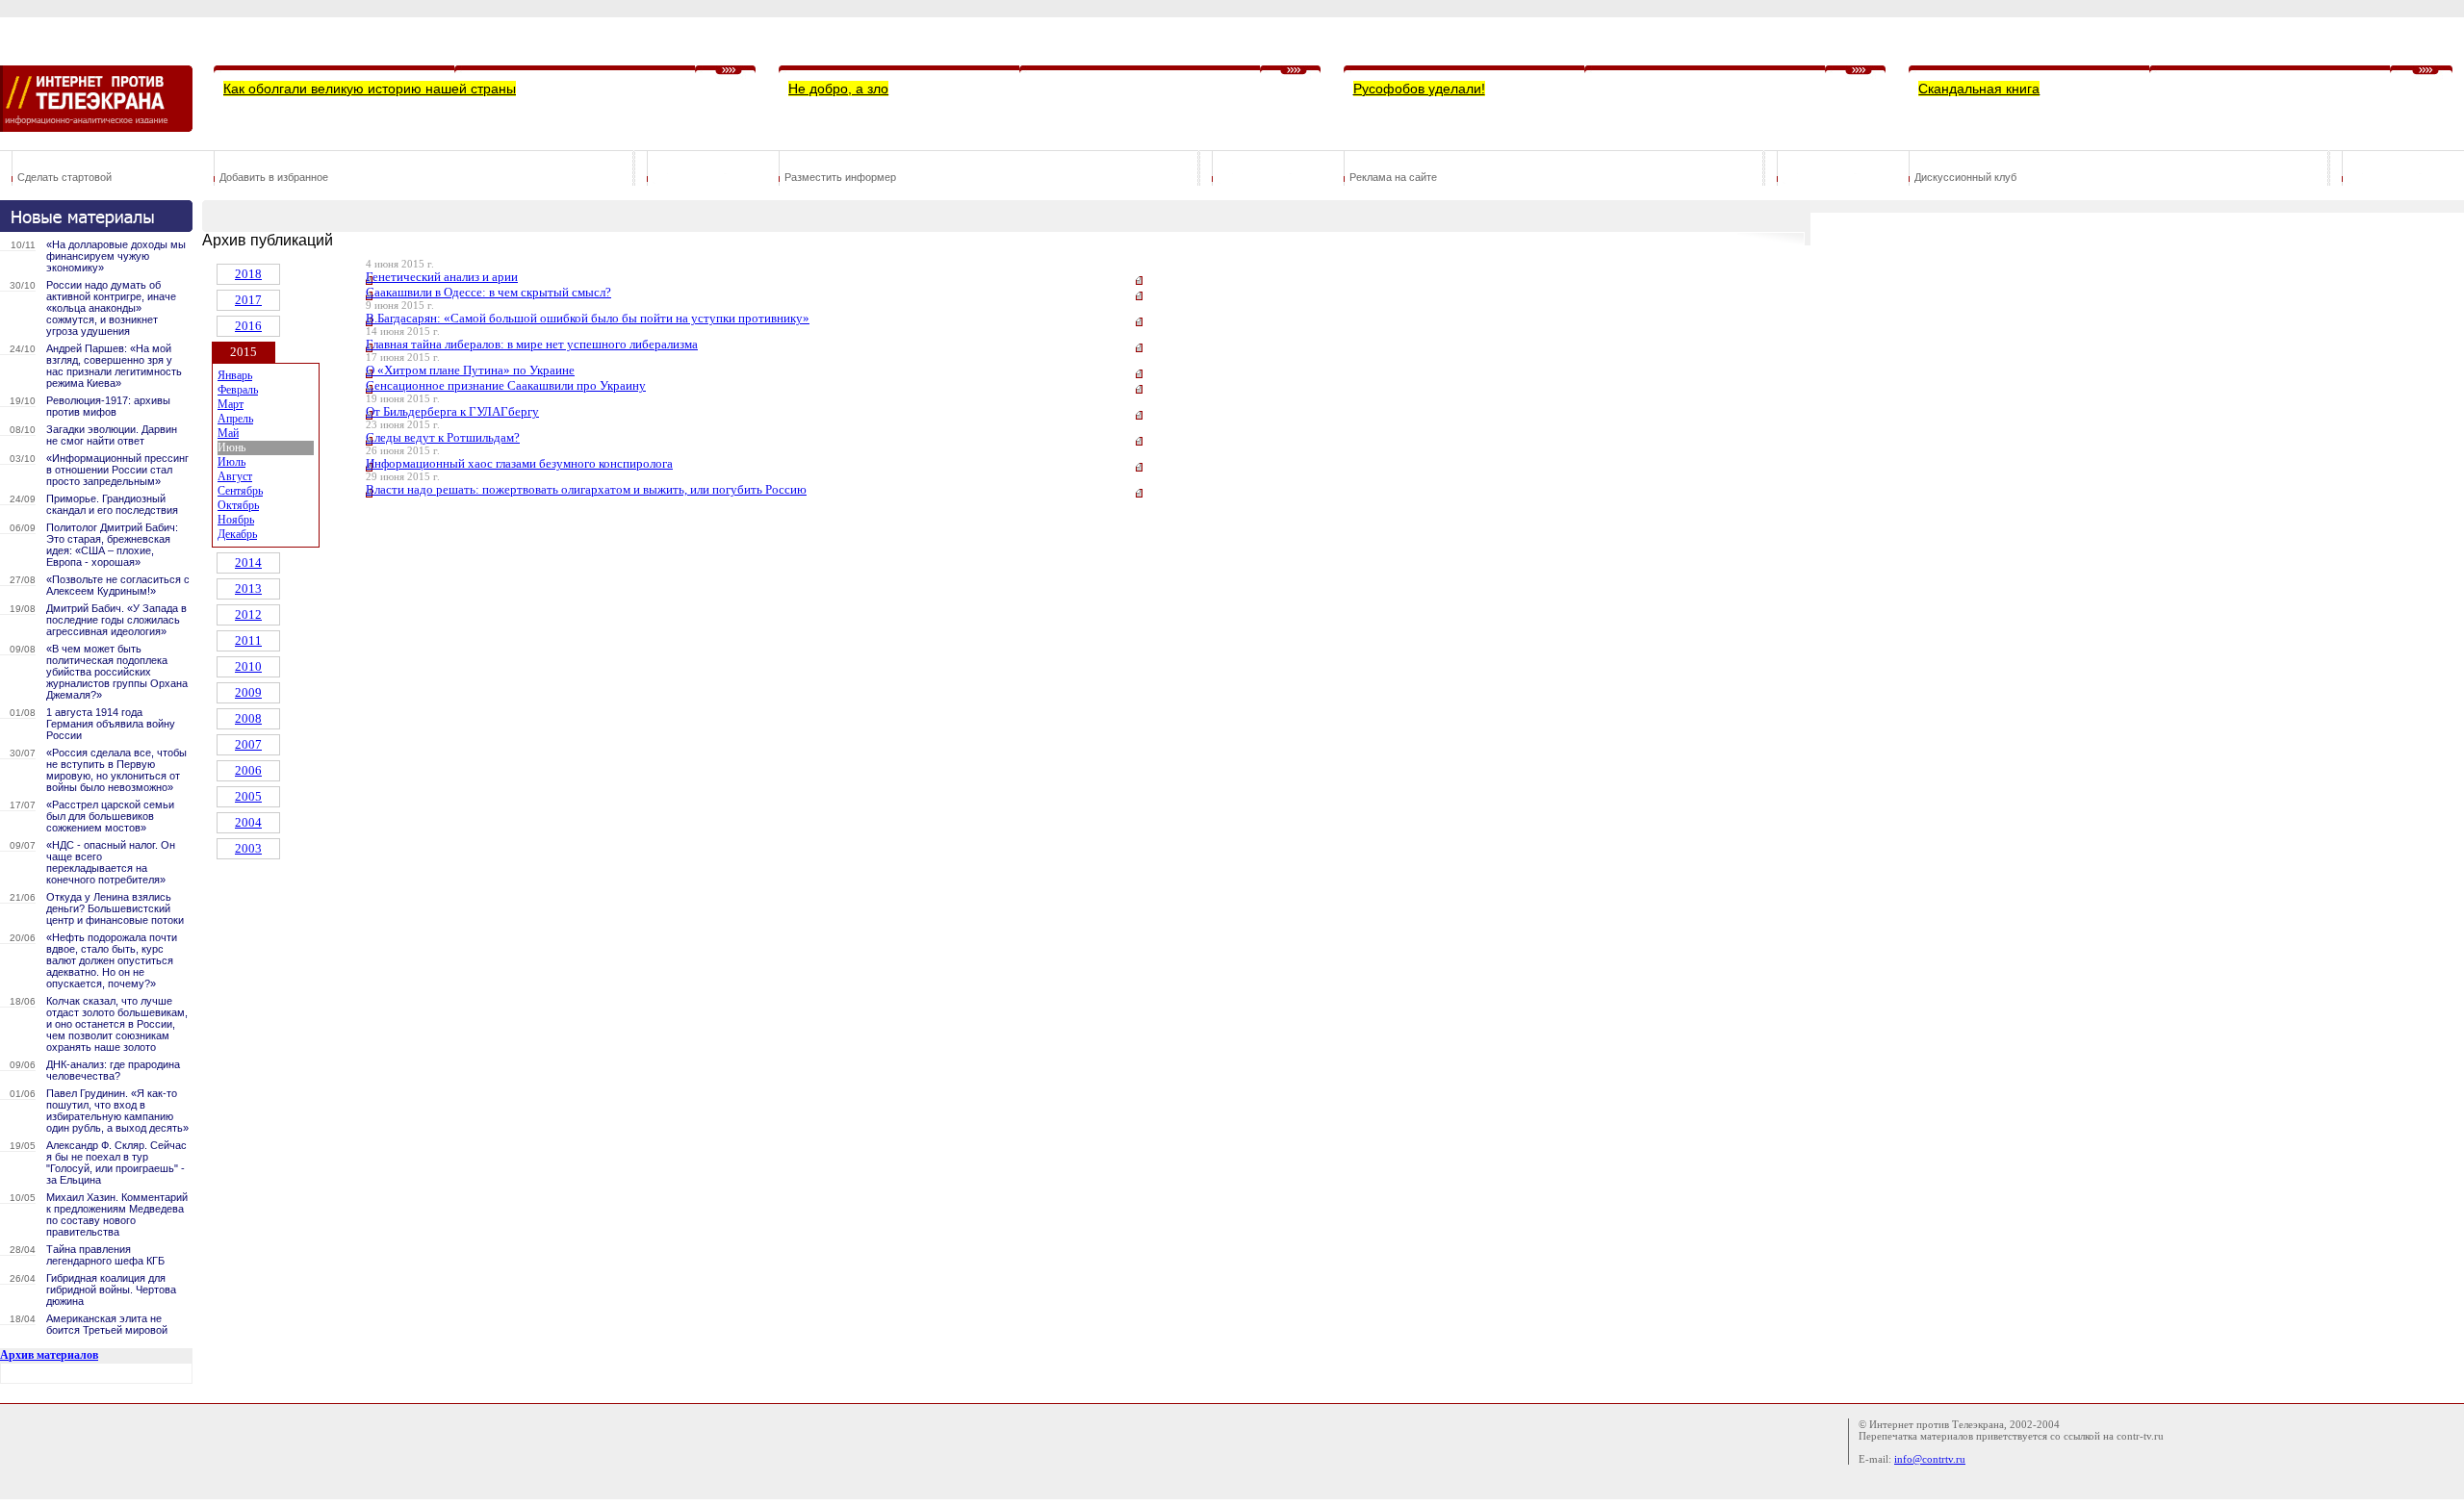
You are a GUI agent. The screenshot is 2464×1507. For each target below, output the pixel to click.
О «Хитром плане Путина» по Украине (470, 370)
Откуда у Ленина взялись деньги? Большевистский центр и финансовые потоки (115, 908)
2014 (248, 562)
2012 (248, 614)
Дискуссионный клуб (1965, 177)
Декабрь (237, 534)
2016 (248, 326)
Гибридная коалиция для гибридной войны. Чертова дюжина (111, 1290)
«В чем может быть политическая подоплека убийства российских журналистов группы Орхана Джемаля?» (117, 672)
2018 (248, 274)
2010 (248, 666)
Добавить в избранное (274, 177)
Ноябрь (236, 520)
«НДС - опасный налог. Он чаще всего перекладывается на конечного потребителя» (111, 862)
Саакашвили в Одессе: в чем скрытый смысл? (488, 292)
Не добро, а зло (838, 89)
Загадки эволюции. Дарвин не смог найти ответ (112, 435)
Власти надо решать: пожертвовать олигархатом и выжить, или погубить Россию (586, 489)
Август (235, 476)
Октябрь (238, 505)
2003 (248, 848)
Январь (235, 375)
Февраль (238, 390)
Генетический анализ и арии (442, 277)
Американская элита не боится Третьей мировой (107, 1324)
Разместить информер (840, 177)
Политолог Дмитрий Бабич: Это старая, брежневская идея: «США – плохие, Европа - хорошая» (112, 545)
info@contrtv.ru (1930, 1459)
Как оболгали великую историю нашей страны (370, 89)
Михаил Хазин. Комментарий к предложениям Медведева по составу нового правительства (117, 1214)
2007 (248, 744)
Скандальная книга (1979, 89)
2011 (248, 640)
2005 (248, 796)
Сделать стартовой (64, 177)
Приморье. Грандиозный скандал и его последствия (112, 504)
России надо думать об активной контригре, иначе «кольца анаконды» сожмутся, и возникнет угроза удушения (111, 308)
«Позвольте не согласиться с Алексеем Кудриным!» (118, 585)
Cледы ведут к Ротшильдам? (443, 437)
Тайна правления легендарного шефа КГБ (105, 1255)
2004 (248, 822)
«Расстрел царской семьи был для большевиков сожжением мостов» (110, 816)
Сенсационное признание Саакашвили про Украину (506, 385)
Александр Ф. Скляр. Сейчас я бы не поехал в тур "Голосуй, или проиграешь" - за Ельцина (116, 1162)
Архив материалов (49, 1355)
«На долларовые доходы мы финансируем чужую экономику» (116, 256)
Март (231, 404)
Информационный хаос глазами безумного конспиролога (519, 463)
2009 (248, 692)
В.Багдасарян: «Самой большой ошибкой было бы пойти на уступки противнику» (588, 318)
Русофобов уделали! (1419, 89)
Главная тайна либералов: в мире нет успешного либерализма (532, 344)
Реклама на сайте (1393, 177)
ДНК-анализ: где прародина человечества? (113, 1070)
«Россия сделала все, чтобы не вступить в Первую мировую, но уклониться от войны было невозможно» (116, 770)
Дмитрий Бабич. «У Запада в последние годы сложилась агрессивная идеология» (116, 620)
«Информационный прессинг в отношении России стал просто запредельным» (117, 470)
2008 (248, 718)
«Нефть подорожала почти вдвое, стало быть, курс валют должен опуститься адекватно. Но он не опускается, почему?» (112, 960)
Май (228, 433)
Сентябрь (240, 491)
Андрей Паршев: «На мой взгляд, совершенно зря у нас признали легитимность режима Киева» (114, 366)
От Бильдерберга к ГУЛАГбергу (452, 411)
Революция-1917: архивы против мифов (108, 406)
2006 (248, 770)
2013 (248, 588)
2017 (248, 300)
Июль (231, 462)
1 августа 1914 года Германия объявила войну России (111, 724)
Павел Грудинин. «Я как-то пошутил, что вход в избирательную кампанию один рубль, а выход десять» (117, 1111)
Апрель (235, 419)
